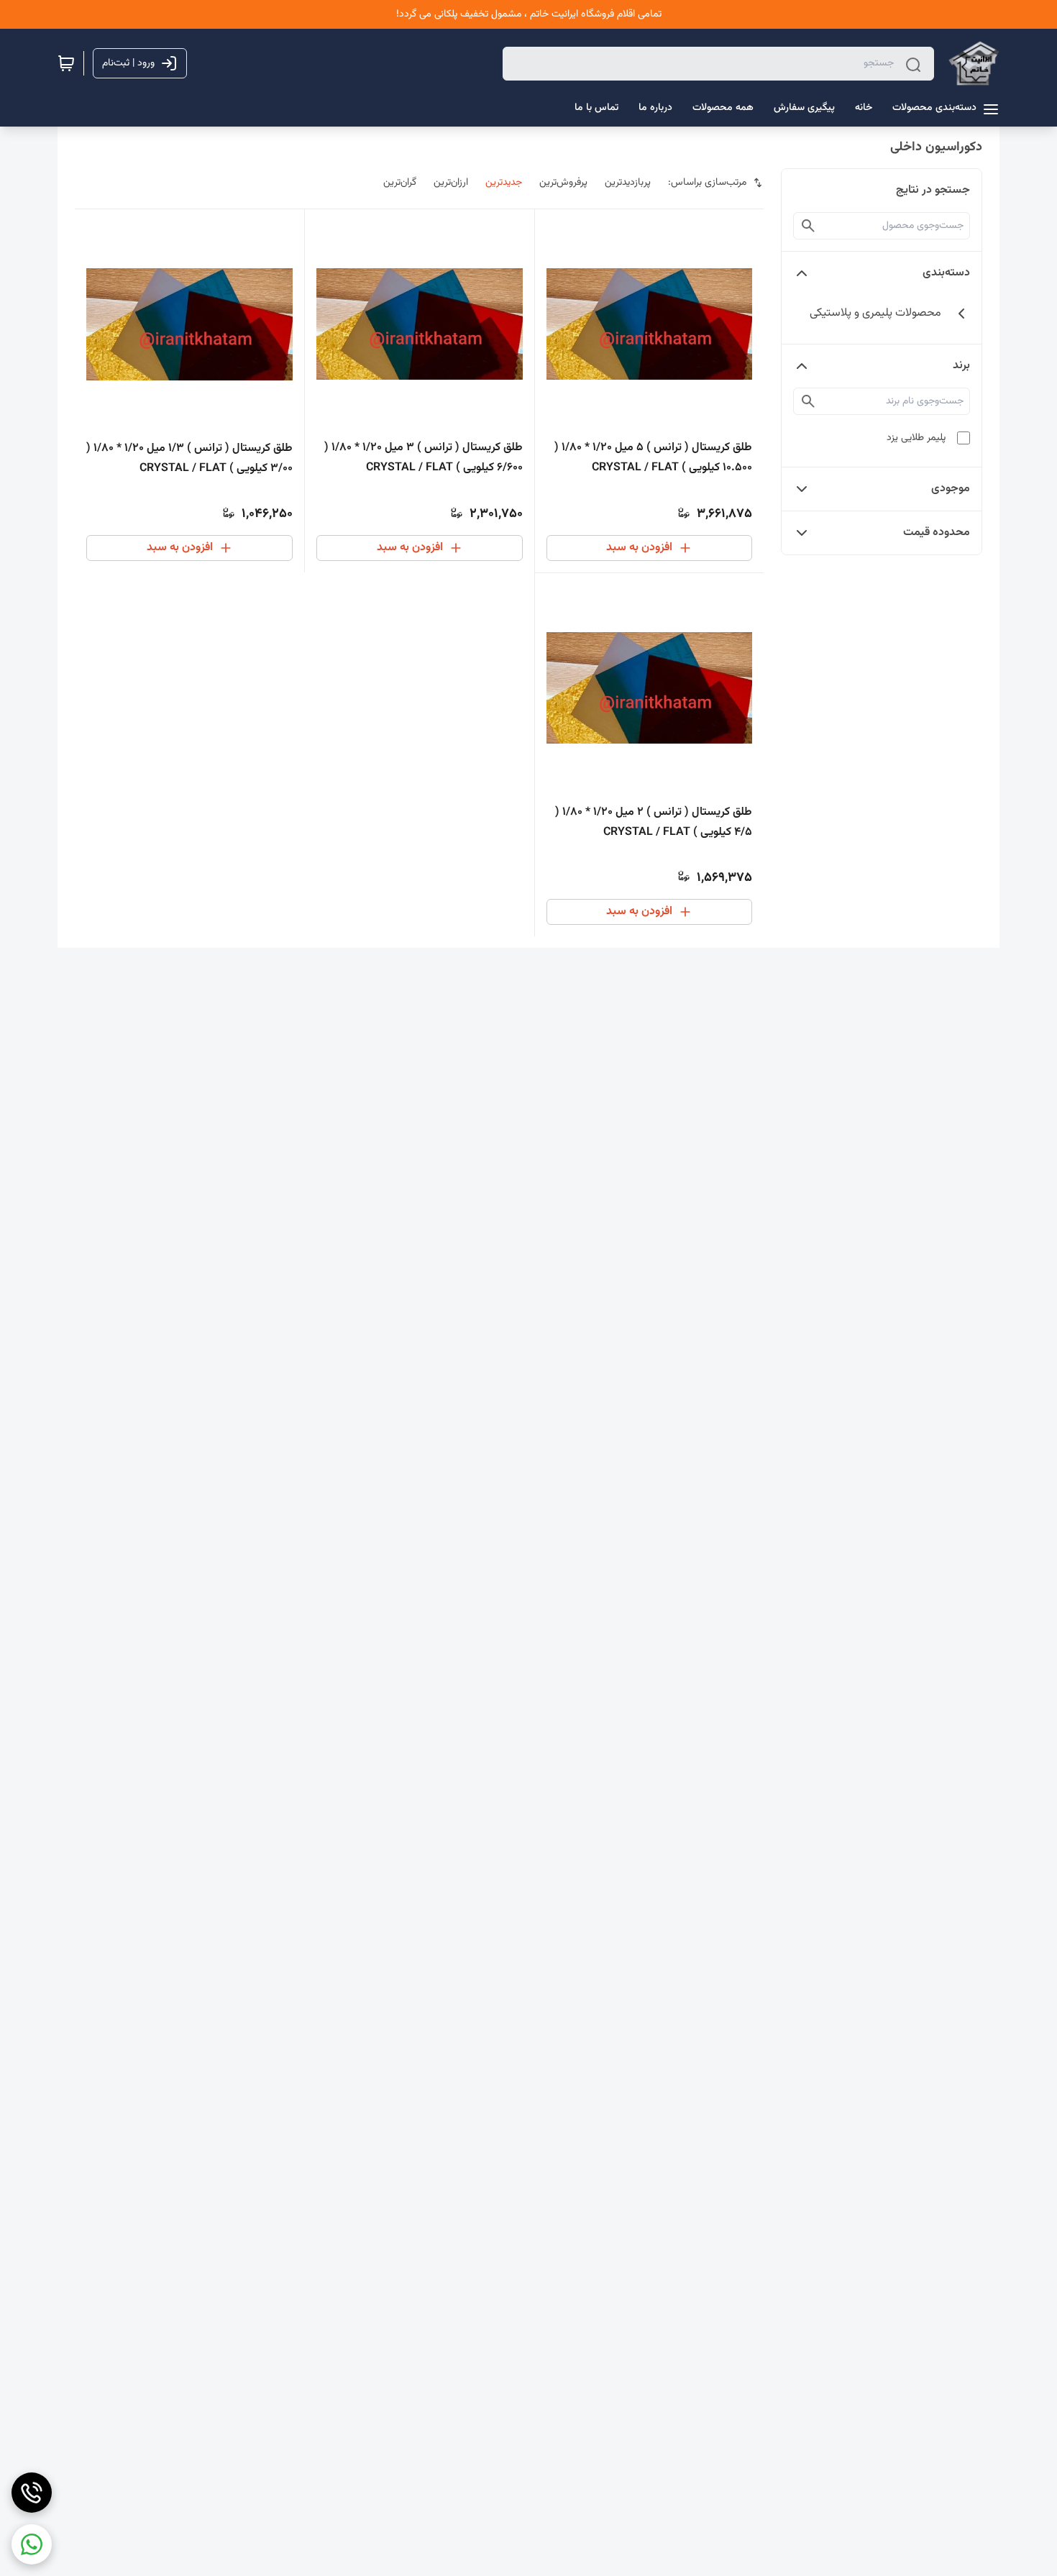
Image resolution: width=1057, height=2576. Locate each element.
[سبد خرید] (66, 63)
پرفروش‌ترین (563, 183)
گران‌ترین (400, 183)
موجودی (951, 489)
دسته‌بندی (946, 273)
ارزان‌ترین (451, 183)
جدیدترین (504, 183)
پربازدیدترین (628, 183)
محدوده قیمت (937, 533)
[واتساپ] (32, 2544)
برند (961, 366)
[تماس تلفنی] (32, 2493)
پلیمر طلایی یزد (916, 438)
